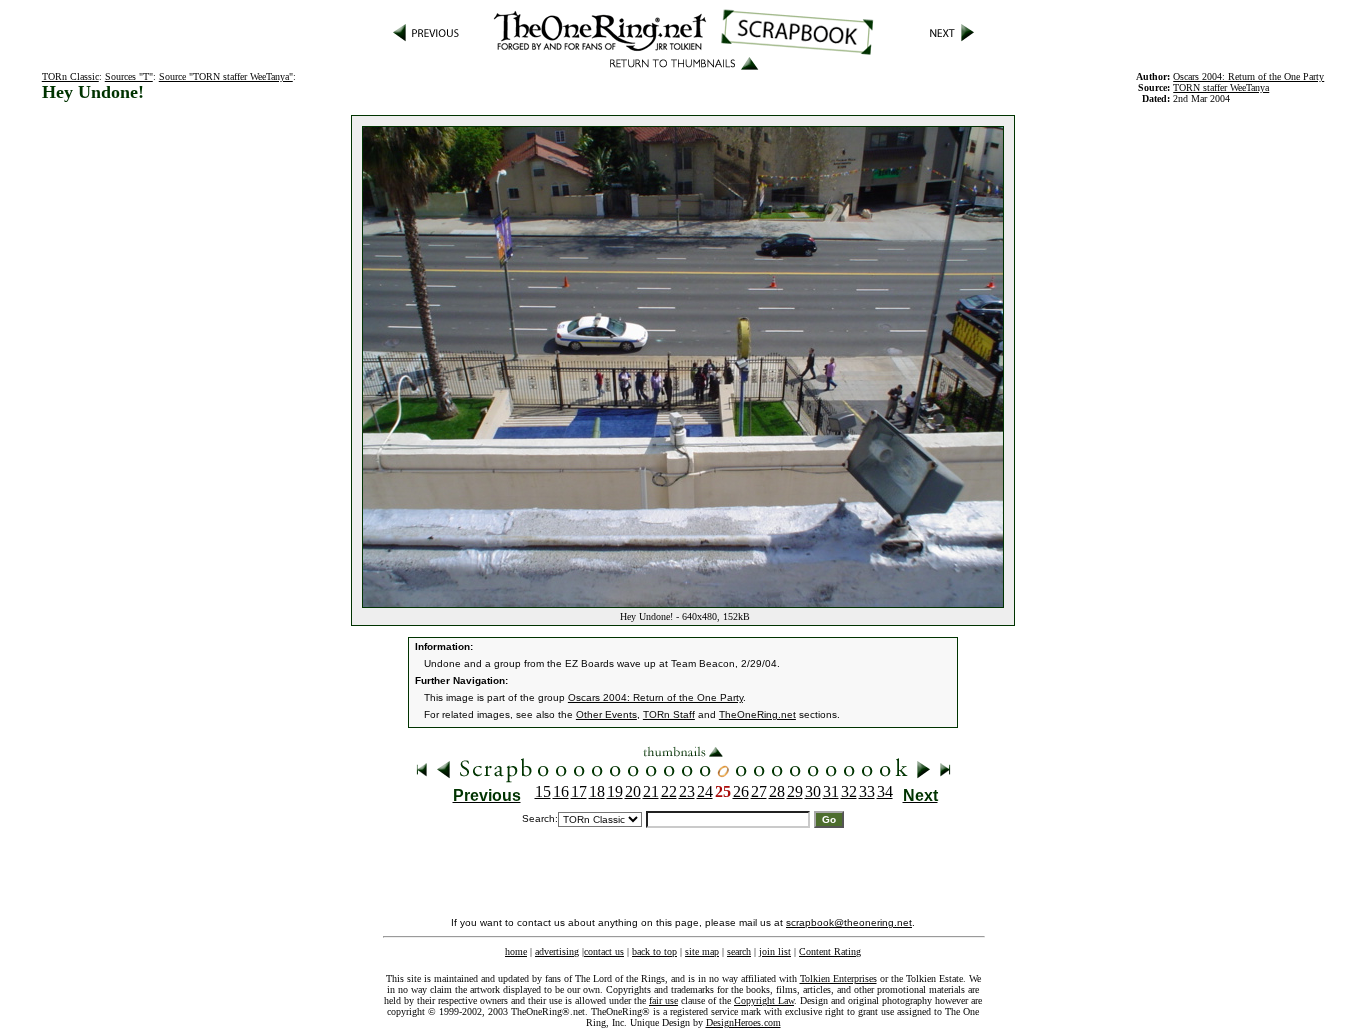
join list (775, 951)
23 (687, 791)
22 (669, 791)
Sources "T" (129, 76)
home (516, 951)
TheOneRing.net (757, 714)
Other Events (606, 714)
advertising (557, 951)
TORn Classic (70, 76)
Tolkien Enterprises (838, 978)
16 (561, 791)
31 (831, 791)
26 (741, 791)
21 (651, 791)
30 (813, 791)
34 (885, 791)
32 (849, 791)
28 (777, 791)
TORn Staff (669, 714)
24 (705, 791)
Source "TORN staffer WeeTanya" (226, 76)
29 (795, 791)
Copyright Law (764, 1000)
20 (633, 791)
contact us (604, 951)
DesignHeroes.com (743, 1022)
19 (615, 791)
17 (579, 791)
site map (702, 951)
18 (597, 791)
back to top (654, 951)
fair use (663, 1000)
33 (867, 791)
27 (759, 791)
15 (543, 791)
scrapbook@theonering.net (849, 922)
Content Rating (830, 951)
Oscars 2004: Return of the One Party (655, 697)
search (739, 951)
